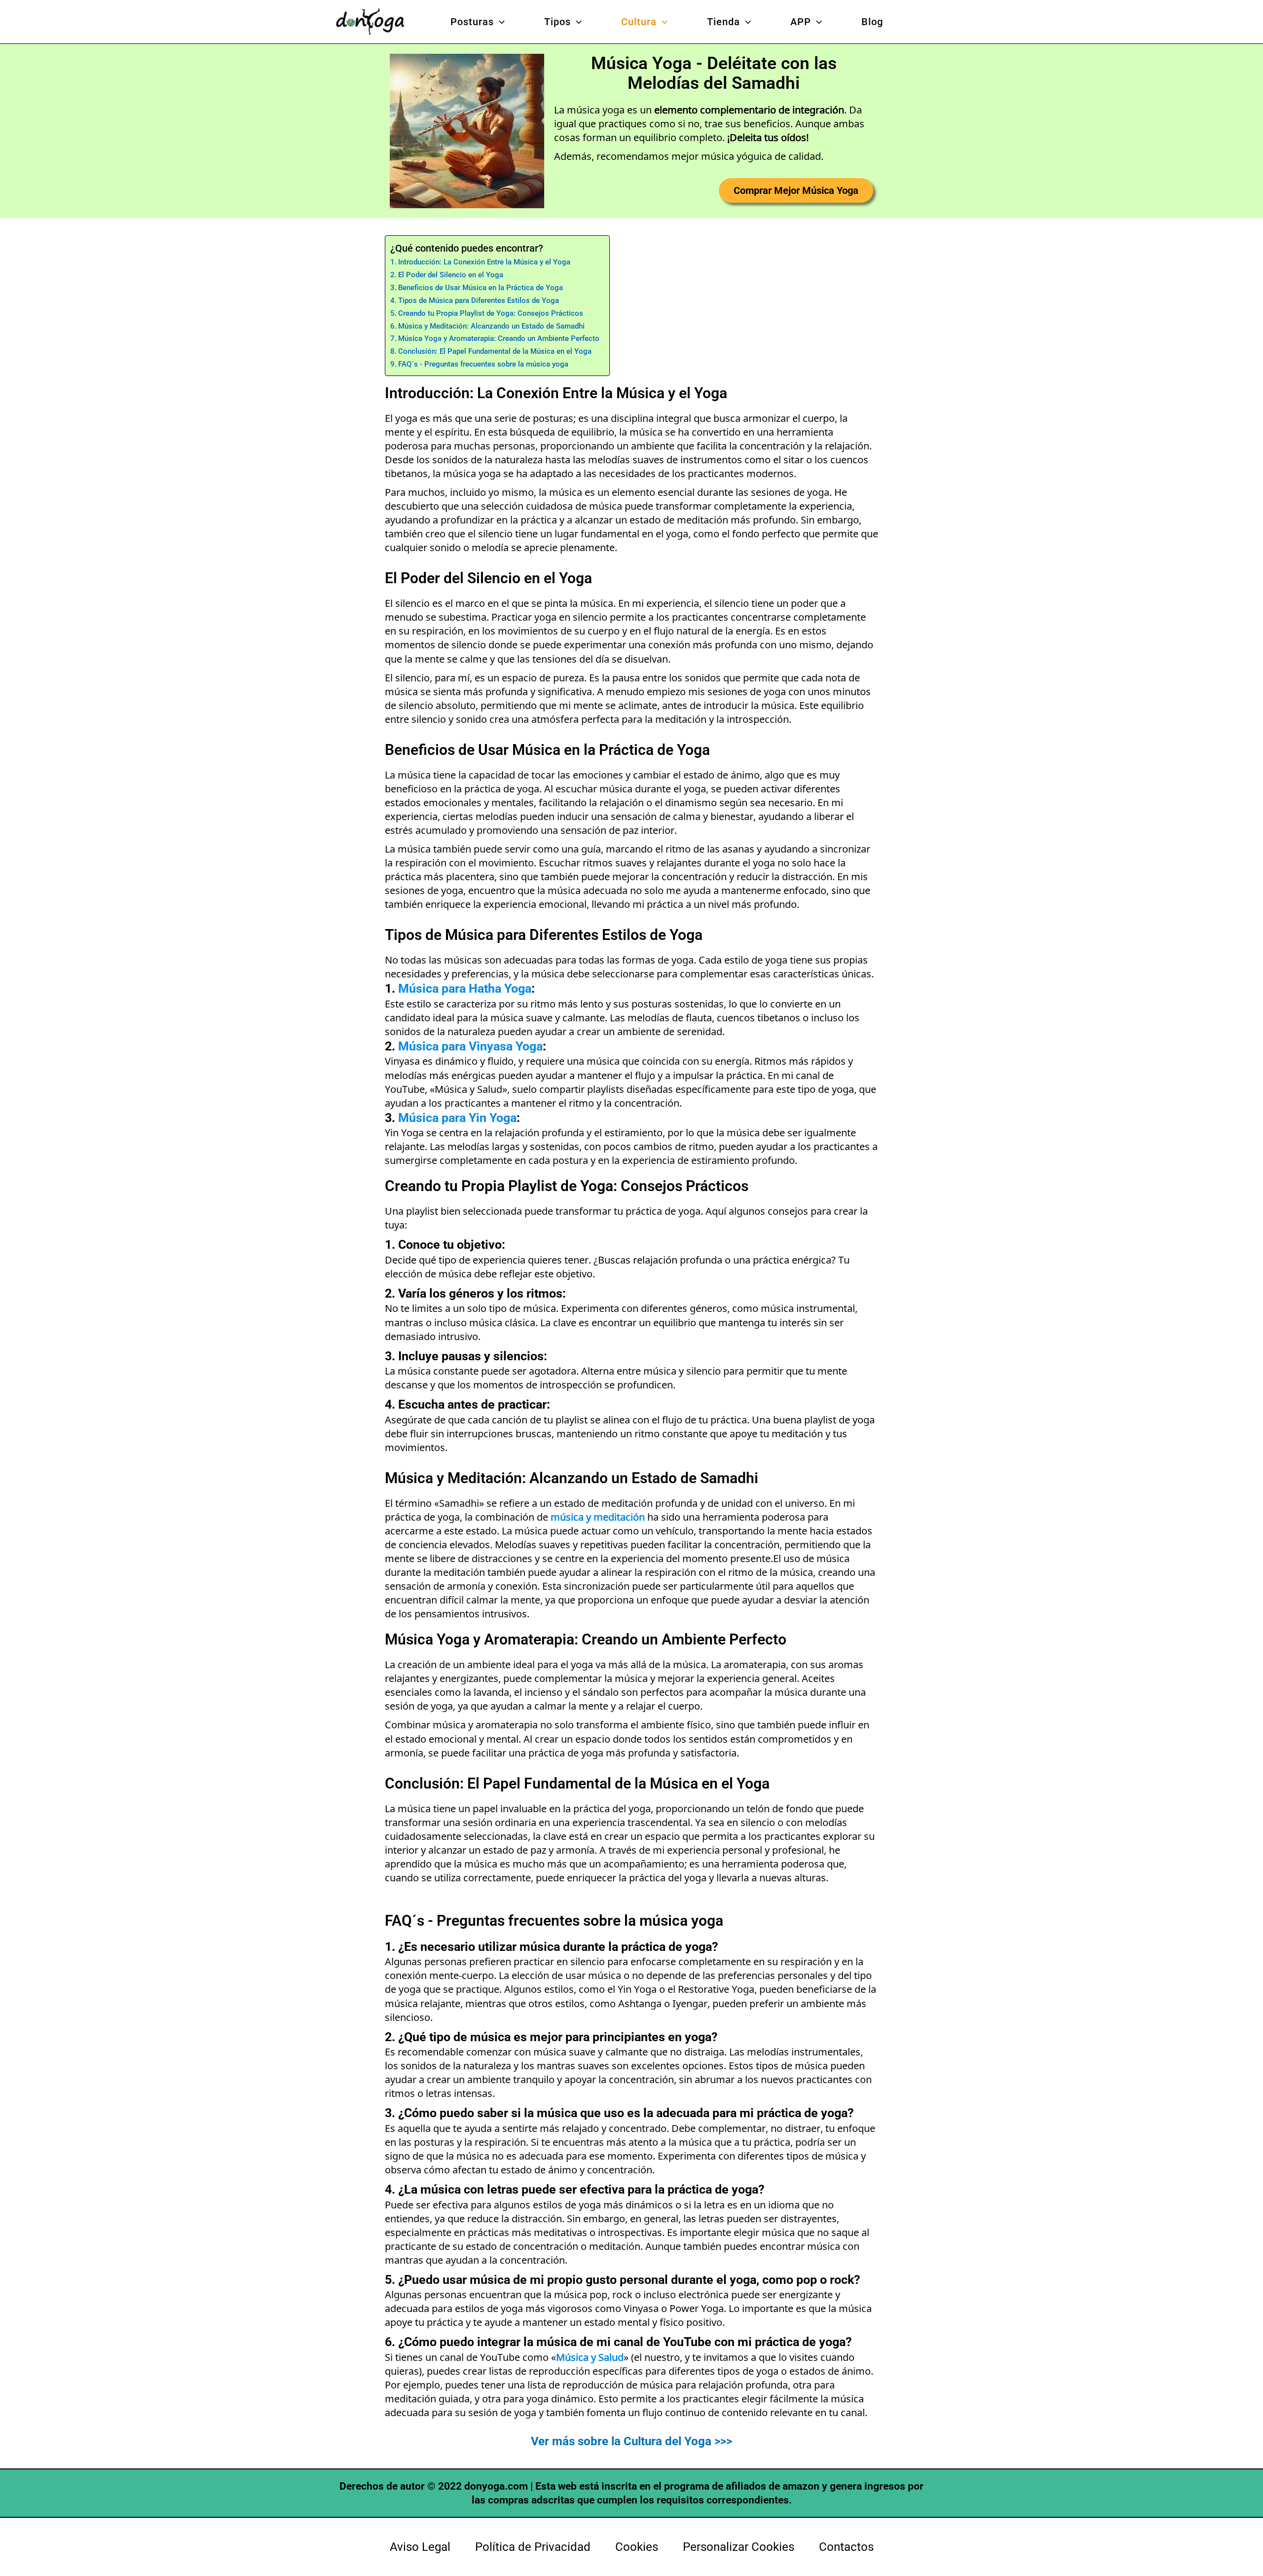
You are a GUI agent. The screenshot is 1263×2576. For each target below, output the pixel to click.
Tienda (724, 22)
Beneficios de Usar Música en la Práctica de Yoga (481, 288)
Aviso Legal (420, 2547)
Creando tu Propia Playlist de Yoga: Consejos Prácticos (491, 313)
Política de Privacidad (533, 2547)
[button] (499, 22)
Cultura (639, 22)
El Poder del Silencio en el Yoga (451, 275)
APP (801, 22)
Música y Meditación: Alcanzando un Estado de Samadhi (491, 326)
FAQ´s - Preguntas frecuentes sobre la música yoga (483, 364)
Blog (872, 22)
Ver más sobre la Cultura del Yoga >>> (631, 2441)
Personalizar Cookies (739, 2547)
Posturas (472, 22)
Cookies (637, 2547)
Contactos (846, 2547)
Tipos (557, 22)
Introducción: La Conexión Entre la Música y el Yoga (484, 262)
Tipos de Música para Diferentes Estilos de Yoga (479, 300)
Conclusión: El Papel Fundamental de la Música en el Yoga (495, 351)
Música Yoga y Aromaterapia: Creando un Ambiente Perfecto (499, 338)
